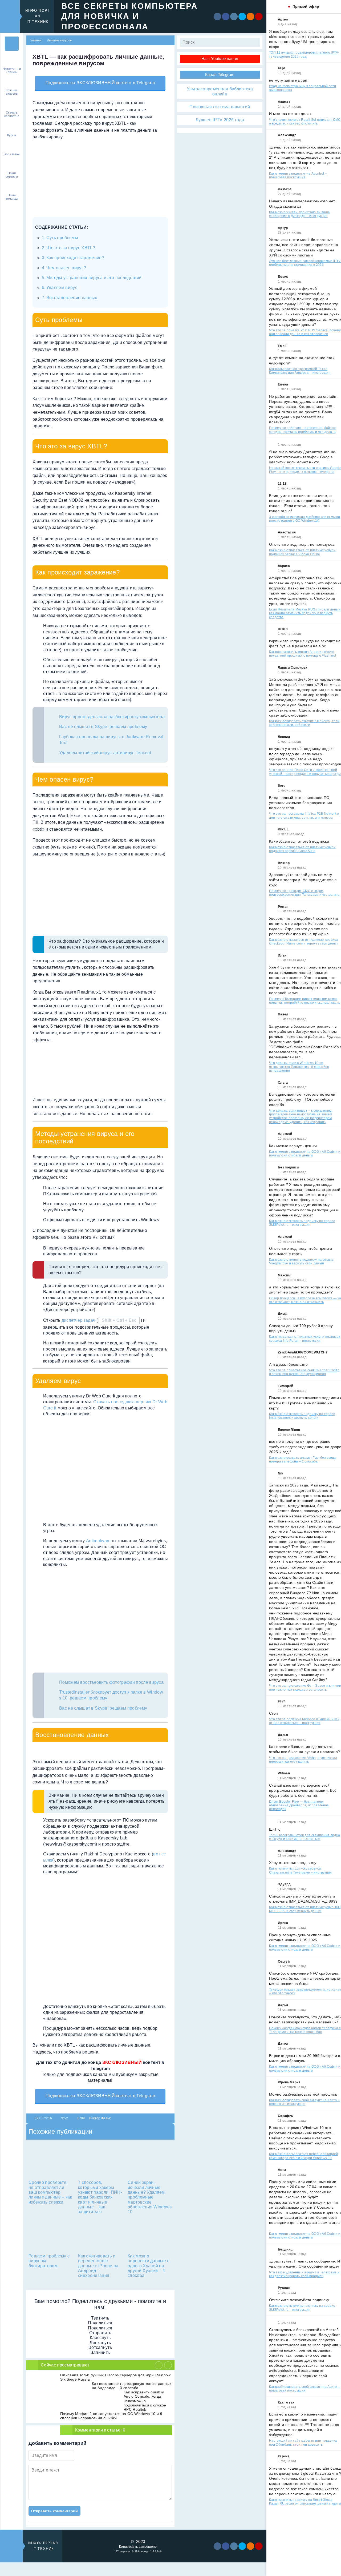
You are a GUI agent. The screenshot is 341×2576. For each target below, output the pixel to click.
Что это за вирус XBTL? (71, 248)
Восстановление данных (72, 298)
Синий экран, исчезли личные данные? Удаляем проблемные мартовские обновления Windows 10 (150, 2197)
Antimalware (98, 1541)
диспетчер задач (78, 1320)
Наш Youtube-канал (220, 59)
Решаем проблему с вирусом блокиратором (49, 2261)
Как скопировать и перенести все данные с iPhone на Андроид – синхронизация (98, 2266)
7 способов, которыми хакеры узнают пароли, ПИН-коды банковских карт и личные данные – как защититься (100, 2197)
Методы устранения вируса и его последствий (94, 278)
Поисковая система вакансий (220, 107)
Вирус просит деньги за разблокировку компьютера (112, 717)
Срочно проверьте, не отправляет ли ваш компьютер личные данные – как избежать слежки (50, 2192)
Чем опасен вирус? (66, 268)
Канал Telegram (220, 75)
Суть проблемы (62, 238)
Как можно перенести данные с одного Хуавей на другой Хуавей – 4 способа (149, 2266)
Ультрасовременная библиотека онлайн (220, 91)
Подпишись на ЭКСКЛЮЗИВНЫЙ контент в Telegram (100, 83)
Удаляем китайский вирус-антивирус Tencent (105, 753)
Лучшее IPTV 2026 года (220, 120)
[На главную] (12, 44)
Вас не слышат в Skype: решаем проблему (103, 727)
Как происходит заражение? (75, 258)
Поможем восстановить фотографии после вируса (111, 1682)
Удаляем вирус (62, 288)
